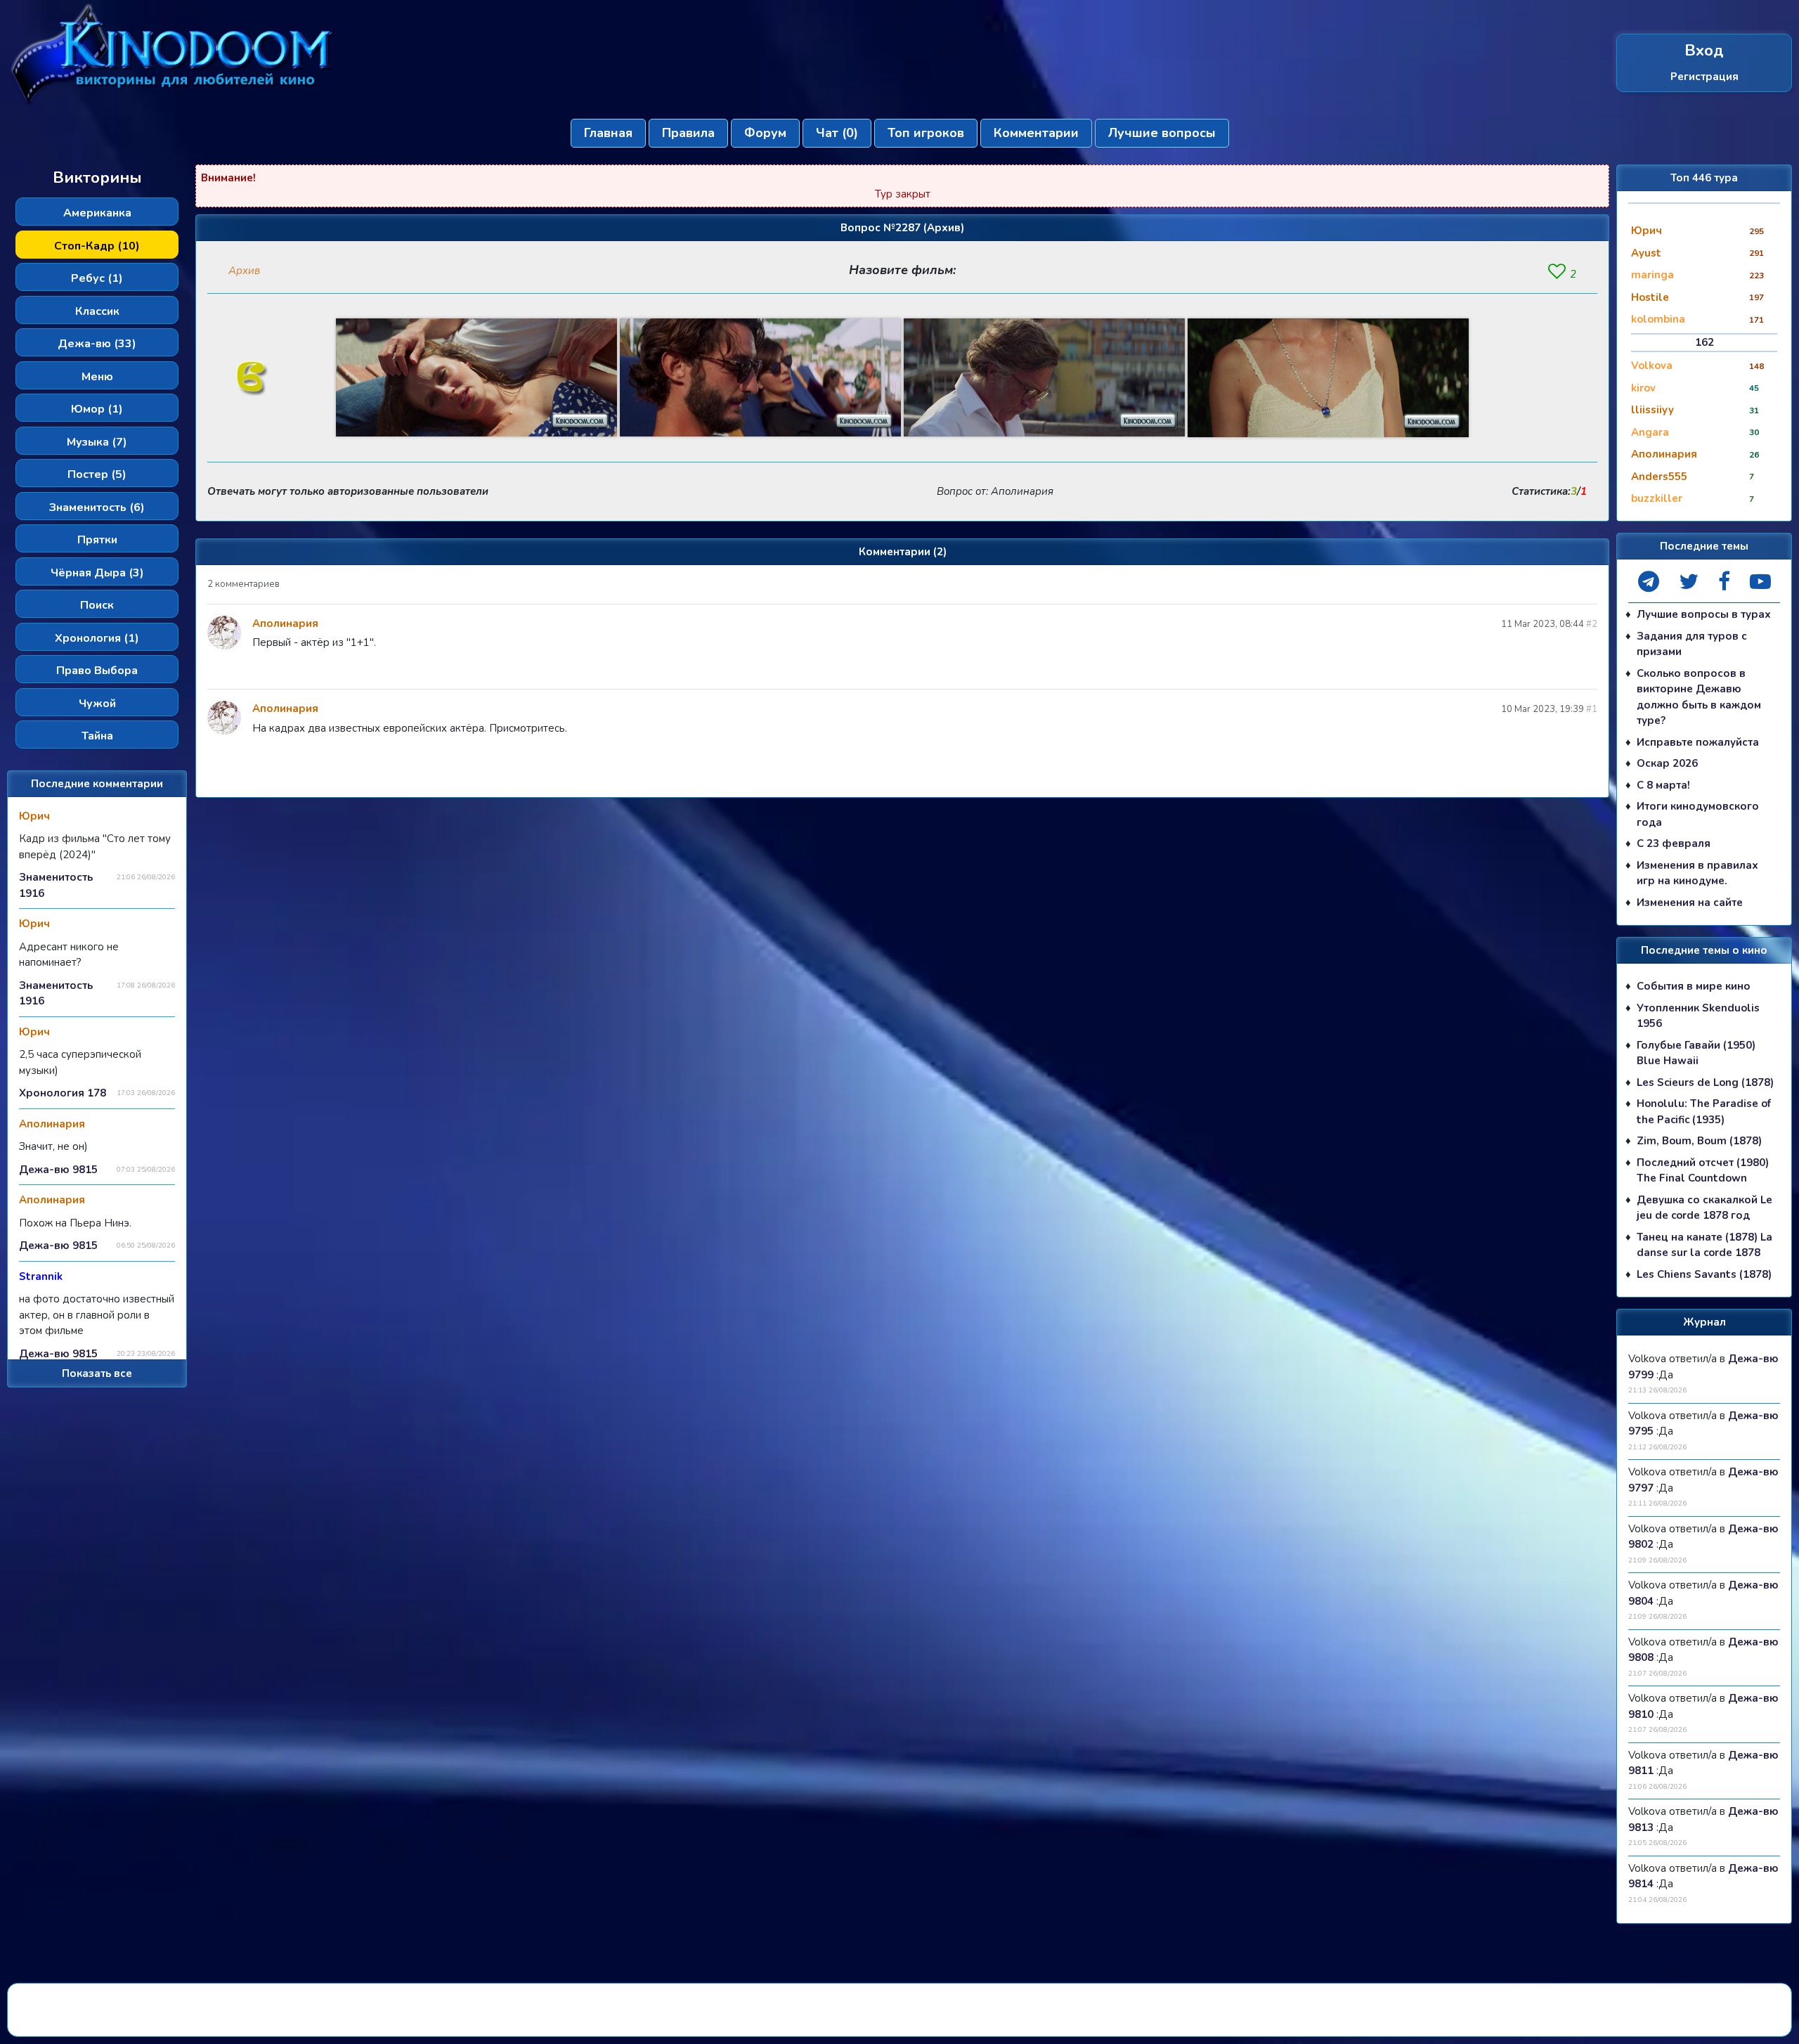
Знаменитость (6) (97, 507)
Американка (97, 213)
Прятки (97, 540)
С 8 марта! (1663, 785)
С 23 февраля (1674, 843)
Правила (688, 133)
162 (1704, 342)
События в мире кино (1694, 986)
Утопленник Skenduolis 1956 (1698, 1016)
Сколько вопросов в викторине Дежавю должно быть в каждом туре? (1699, 697)
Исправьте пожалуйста (1698, 742)
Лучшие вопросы (1162, 133)
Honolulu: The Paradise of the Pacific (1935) (1704, 1112)
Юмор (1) (97, 409)
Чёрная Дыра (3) (97, 573)
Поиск (97, 605)
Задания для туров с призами (1692, 644)
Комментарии (1036, 133)
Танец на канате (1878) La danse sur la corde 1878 (1704, 1245)
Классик (97, 311)
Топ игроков (926, 133)
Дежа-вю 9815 (58, 1170)
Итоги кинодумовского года (1698, 814)
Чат (837, 133)
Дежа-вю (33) (97, 344)
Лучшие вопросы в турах (1704, 614)
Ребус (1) (97, 278)
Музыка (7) (97, 442)
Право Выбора (97, 671)
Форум (765, 133)
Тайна (97, 736)
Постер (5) (97, 474)
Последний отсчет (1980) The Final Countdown (1703, 1171)
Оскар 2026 (1667, 763)
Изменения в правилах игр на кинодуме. (1697, 873)
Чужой (97, 704)
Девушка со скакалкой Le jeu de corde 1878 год (1704, 1208)
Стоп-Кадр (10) (97, 246)
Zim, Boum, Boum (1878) (1699, 1141)
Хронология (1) (97, 638)
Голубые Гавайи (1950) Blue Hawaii (1696, 1053)
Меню (97, 377)
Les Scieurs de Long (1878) (1705, 1082)
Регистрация (1704, 77)
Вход (1704, 51)
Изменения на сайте (1690, 903)
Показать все (97, 1373)
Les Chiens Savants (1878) (1704, 1274)
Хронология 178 (63, 1093)
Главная (608, 133)
